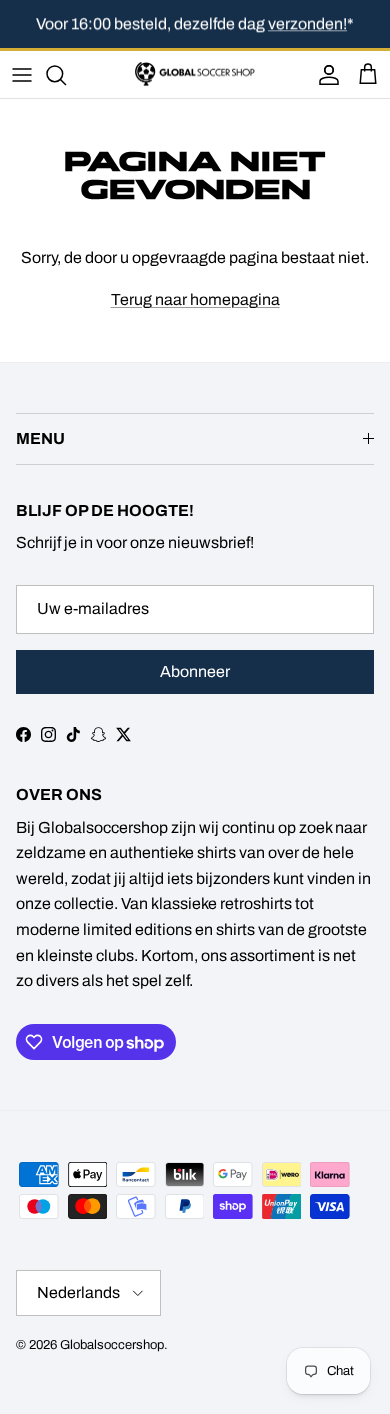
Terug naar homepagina (195, 299)
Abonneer (195, 671)
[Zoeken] (66, 75)
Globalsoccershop (112, 1345)
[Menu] (22, 75)
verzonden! (307, 23)
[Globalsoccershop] (195, 74)
